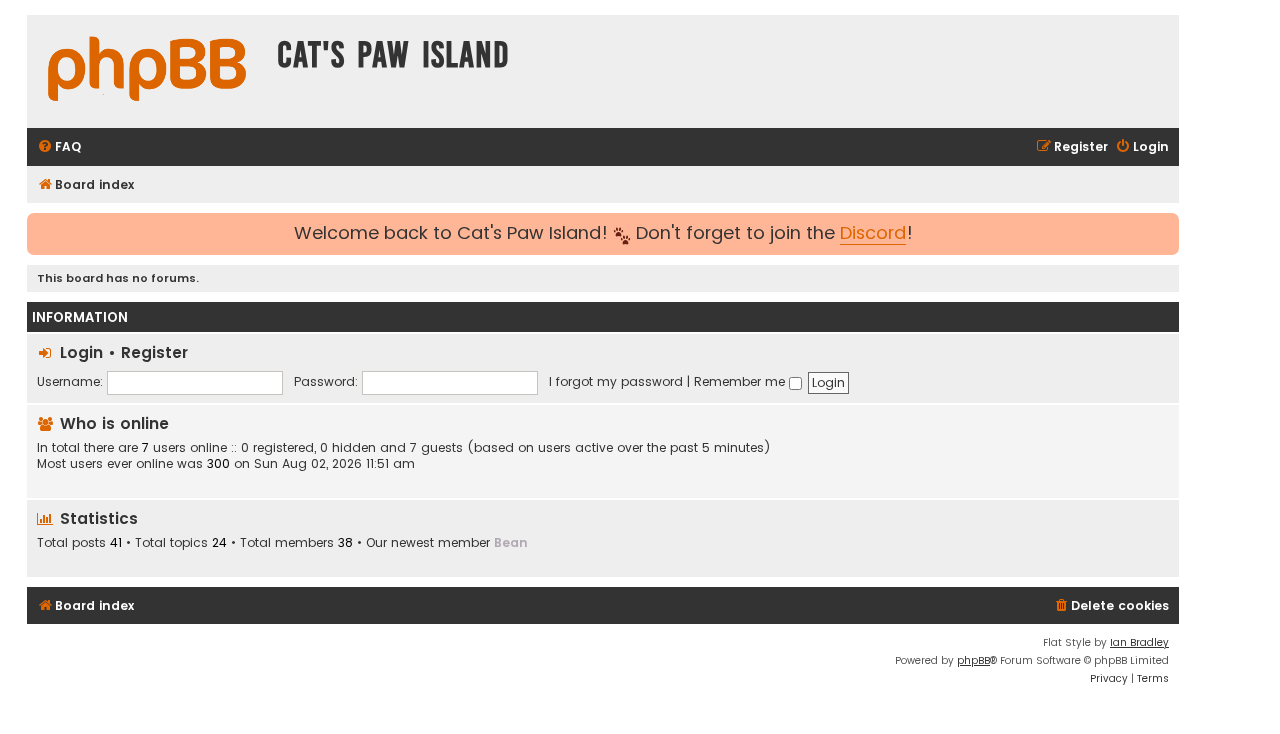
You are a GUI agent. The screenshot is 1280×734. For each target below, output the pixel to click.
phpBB (973, 660)
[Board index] (147, 71)
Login (81, 352)
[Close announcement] (1166, 227)
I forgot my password (616, 381)
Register (154, 352)
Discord (873, 234)
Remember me (741, 381)
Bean (511, 542)
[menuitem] (59, 147)
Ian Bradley (1139, 642)
